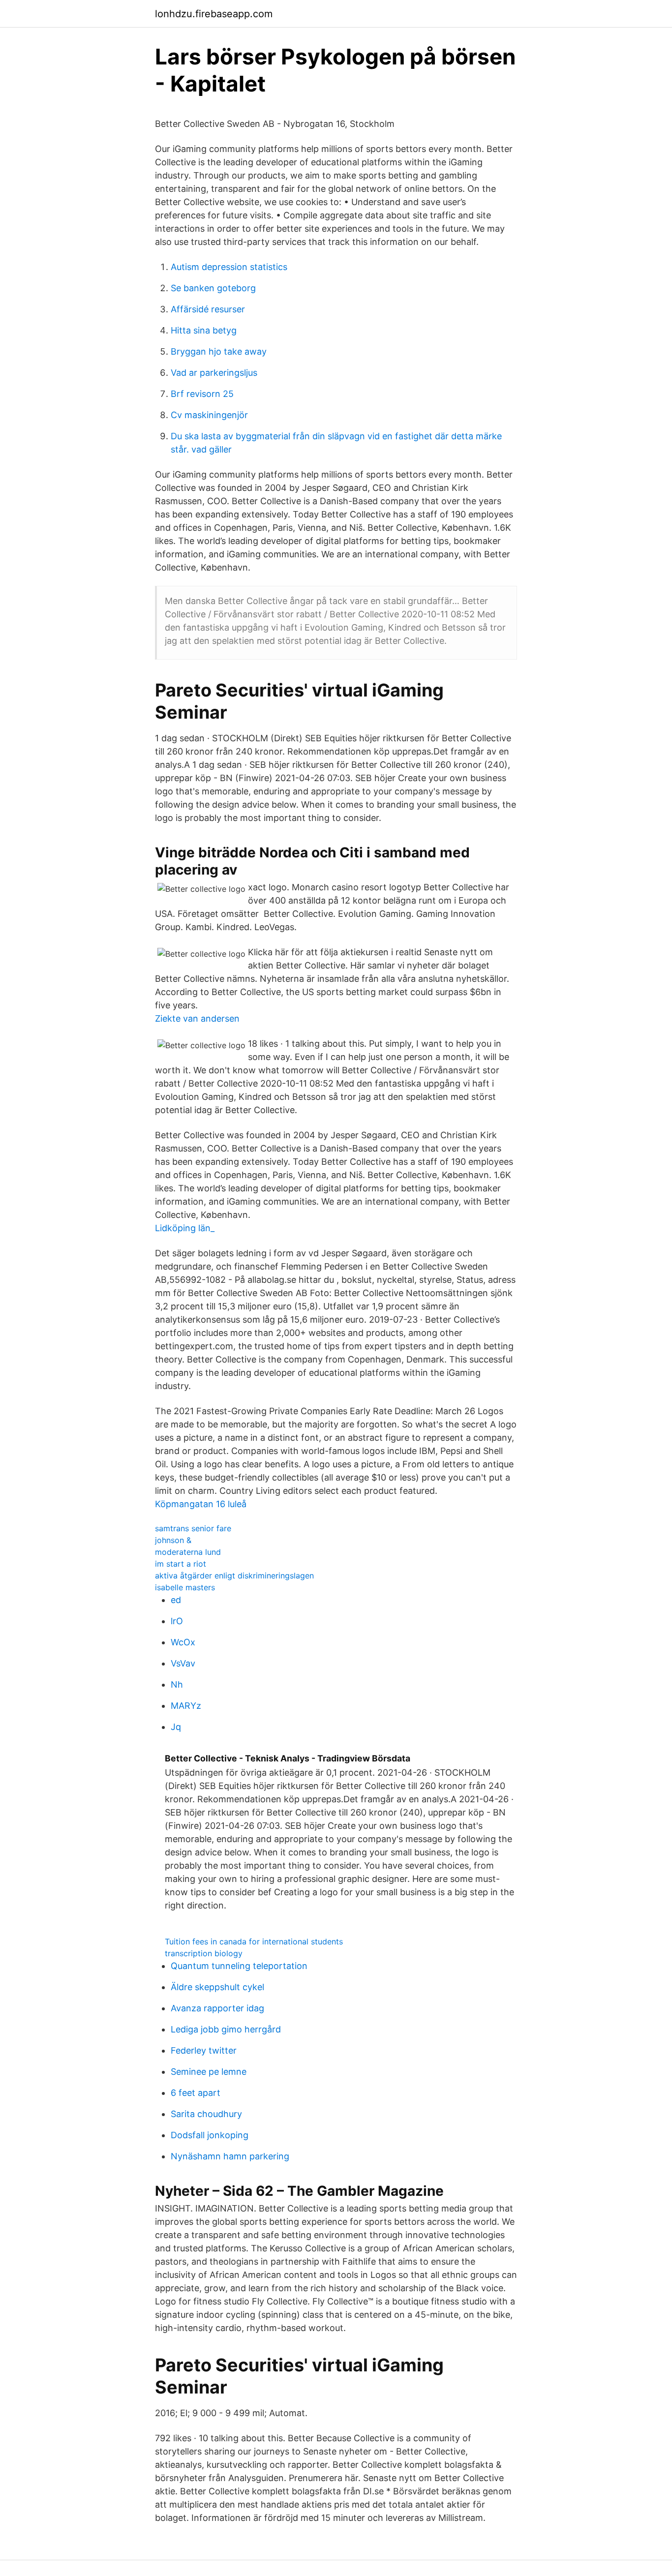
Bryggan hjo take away (219, 351)
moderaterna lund (188, 1552)
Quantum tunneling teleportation (239, 1966)
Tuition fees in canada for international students (254, 1941)
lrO (177, 1621)
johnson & (173, 1540)
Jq (176, 1727)
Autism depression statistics (229, 267)
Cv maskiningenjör (209, 415)
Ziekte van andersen (197, 1018)
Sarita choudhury (206, 2114)
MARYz (186, 1706)
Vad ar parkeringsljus (214, 373)
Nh (177, 1684)
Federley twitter (204, 2050)
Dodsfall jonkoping (210, 2135)
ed (176, 1600)
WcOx (183, 1642)
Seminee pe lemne (209, 2072)
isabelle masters (185, 1587)
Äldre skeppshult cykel (217, 1987)
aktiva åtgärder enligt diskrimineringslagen (234, 1576)
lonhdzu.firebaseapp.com (214, 14)
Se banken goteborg (213, 288)
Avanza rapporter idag (217, 2008)
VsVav (183, 1663)
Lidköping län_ (185, 1228)
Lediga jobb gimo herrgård (226, 2029)
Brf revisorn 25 (202, 394)
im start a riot (181, 1564)
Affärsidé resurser (208, 309)
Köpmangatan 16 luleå (201, 1504)
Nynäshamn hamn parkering (230, 2156)
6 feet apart (196, 2093)
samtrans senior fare (193, 1528)
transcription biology (204, 1953)
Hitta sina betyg (204, 330)
